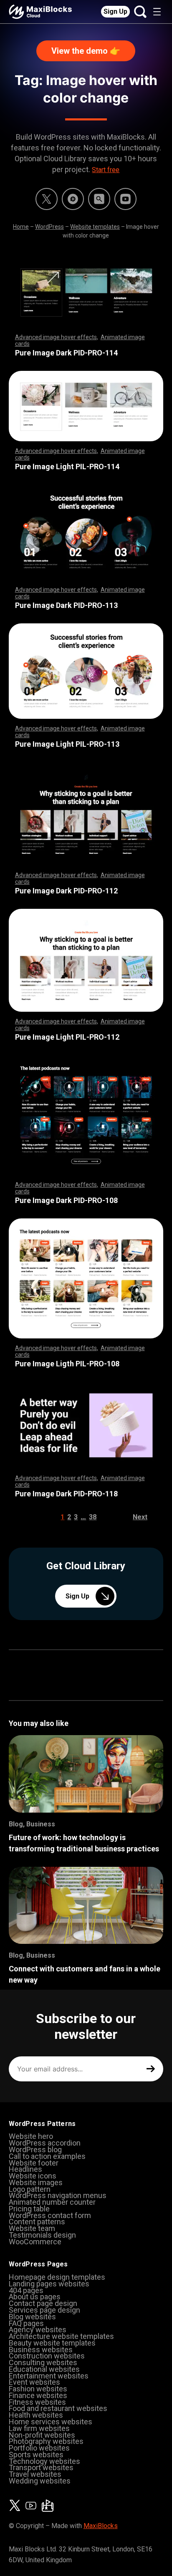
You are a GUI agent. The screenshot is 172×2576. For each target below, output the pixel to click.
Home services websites (51, 2422)
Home (21, 227)
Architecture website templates (61, 2336)
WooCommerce (35, 2242)
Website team (32, 2228)
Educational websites (44, 2369)
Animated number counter (52, 2202)
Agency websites (38, 2330)
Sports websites (36, 2455)
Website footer (34, 2163)
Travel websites (35, 2474)
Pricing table (29, 2209)
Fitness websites (37, 2402)
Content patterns (37, 2222)
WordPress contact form (50, 2215)
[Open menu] (157, 12)
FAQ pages (26, 2323)
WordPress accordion (45, 2143)
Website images (36, 2182)
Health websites (36, 2415)
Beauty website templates (52, 2343)
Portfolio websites (39, 2448)
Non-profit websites (42, 2435)
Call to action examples (47, 2156)
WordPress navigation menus (58, 2195)
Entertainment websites (49, 2376)
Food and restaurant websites (58, 2408)
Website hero (31, 2136)
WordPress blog (35, 2150)
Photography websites (46, 2441)
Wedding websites (40, 2481)
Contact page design (43, 2303)
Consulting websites (43, 2362)
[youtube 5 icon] (125, 199)
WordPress (49, 227)
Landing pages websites (49, 2284)
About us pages (35, 2297)
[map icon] (48, 2506)
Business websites (41, 2350)
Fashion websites (38, 2389)
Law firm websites (39, 2428)
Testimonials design (42, 2235)
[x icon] (47, 199)
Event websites (34, 2382)
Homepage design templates (57, 2277)
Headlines (25, 2169)
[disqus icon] (73, 199)
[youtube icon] (31, 2506)
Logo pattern (30, 2189)
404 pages (26, 2290)
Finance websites (38, 2395)
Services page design (44, 2310)
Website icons (33, 2176)
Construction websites (47, 2356)
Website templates (95, 227)
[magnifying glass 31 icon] (99, 199)
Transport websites (41, 2467)
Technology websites (44, 2461)
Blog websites (32, 2317)
